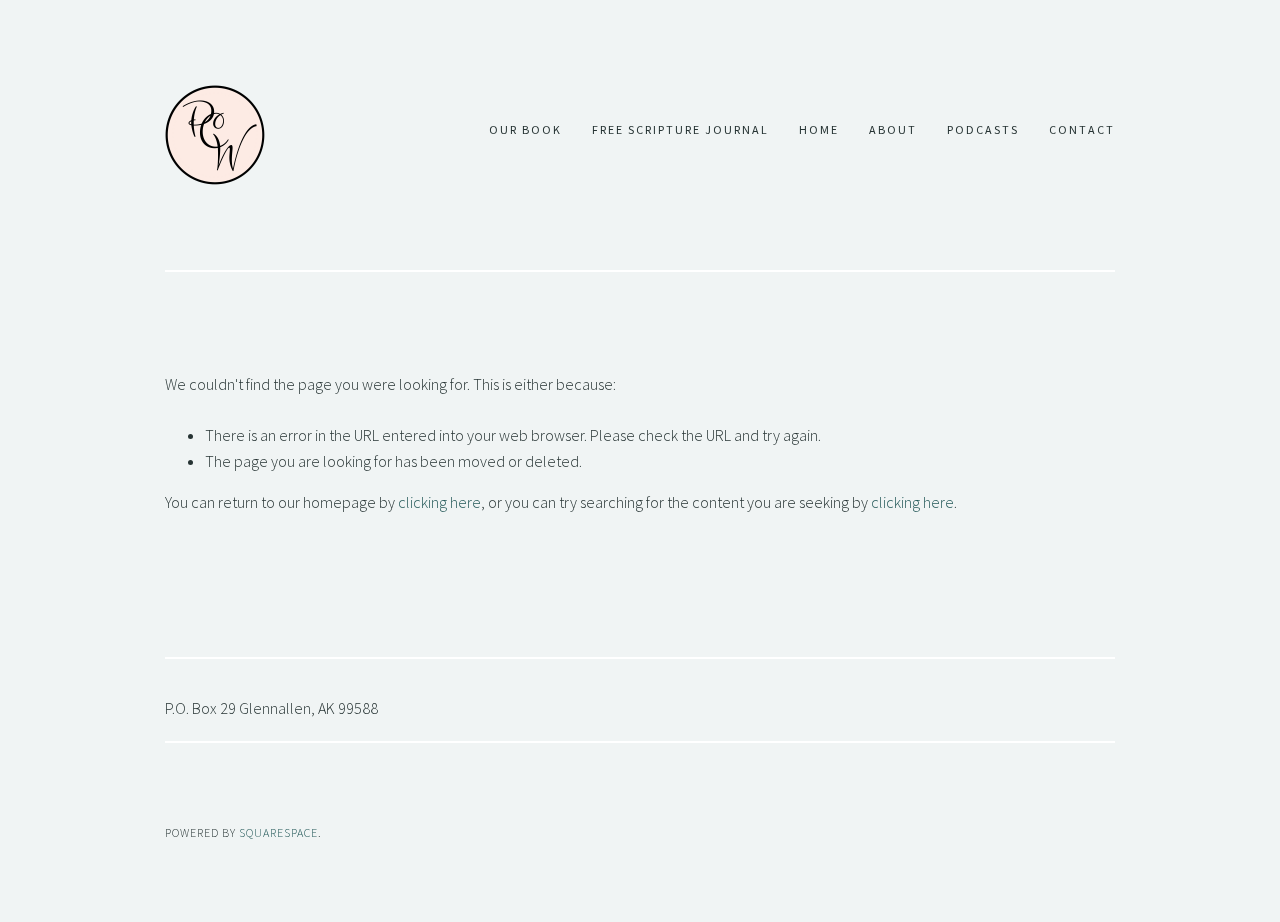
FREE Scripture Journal (680, 130)
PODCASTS (983, 130)
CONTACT (1082, 130)
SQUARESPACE (278, 832)
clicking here (439, 502)
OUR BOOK (525, 130)
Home (819, 130)
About (893, 130)
